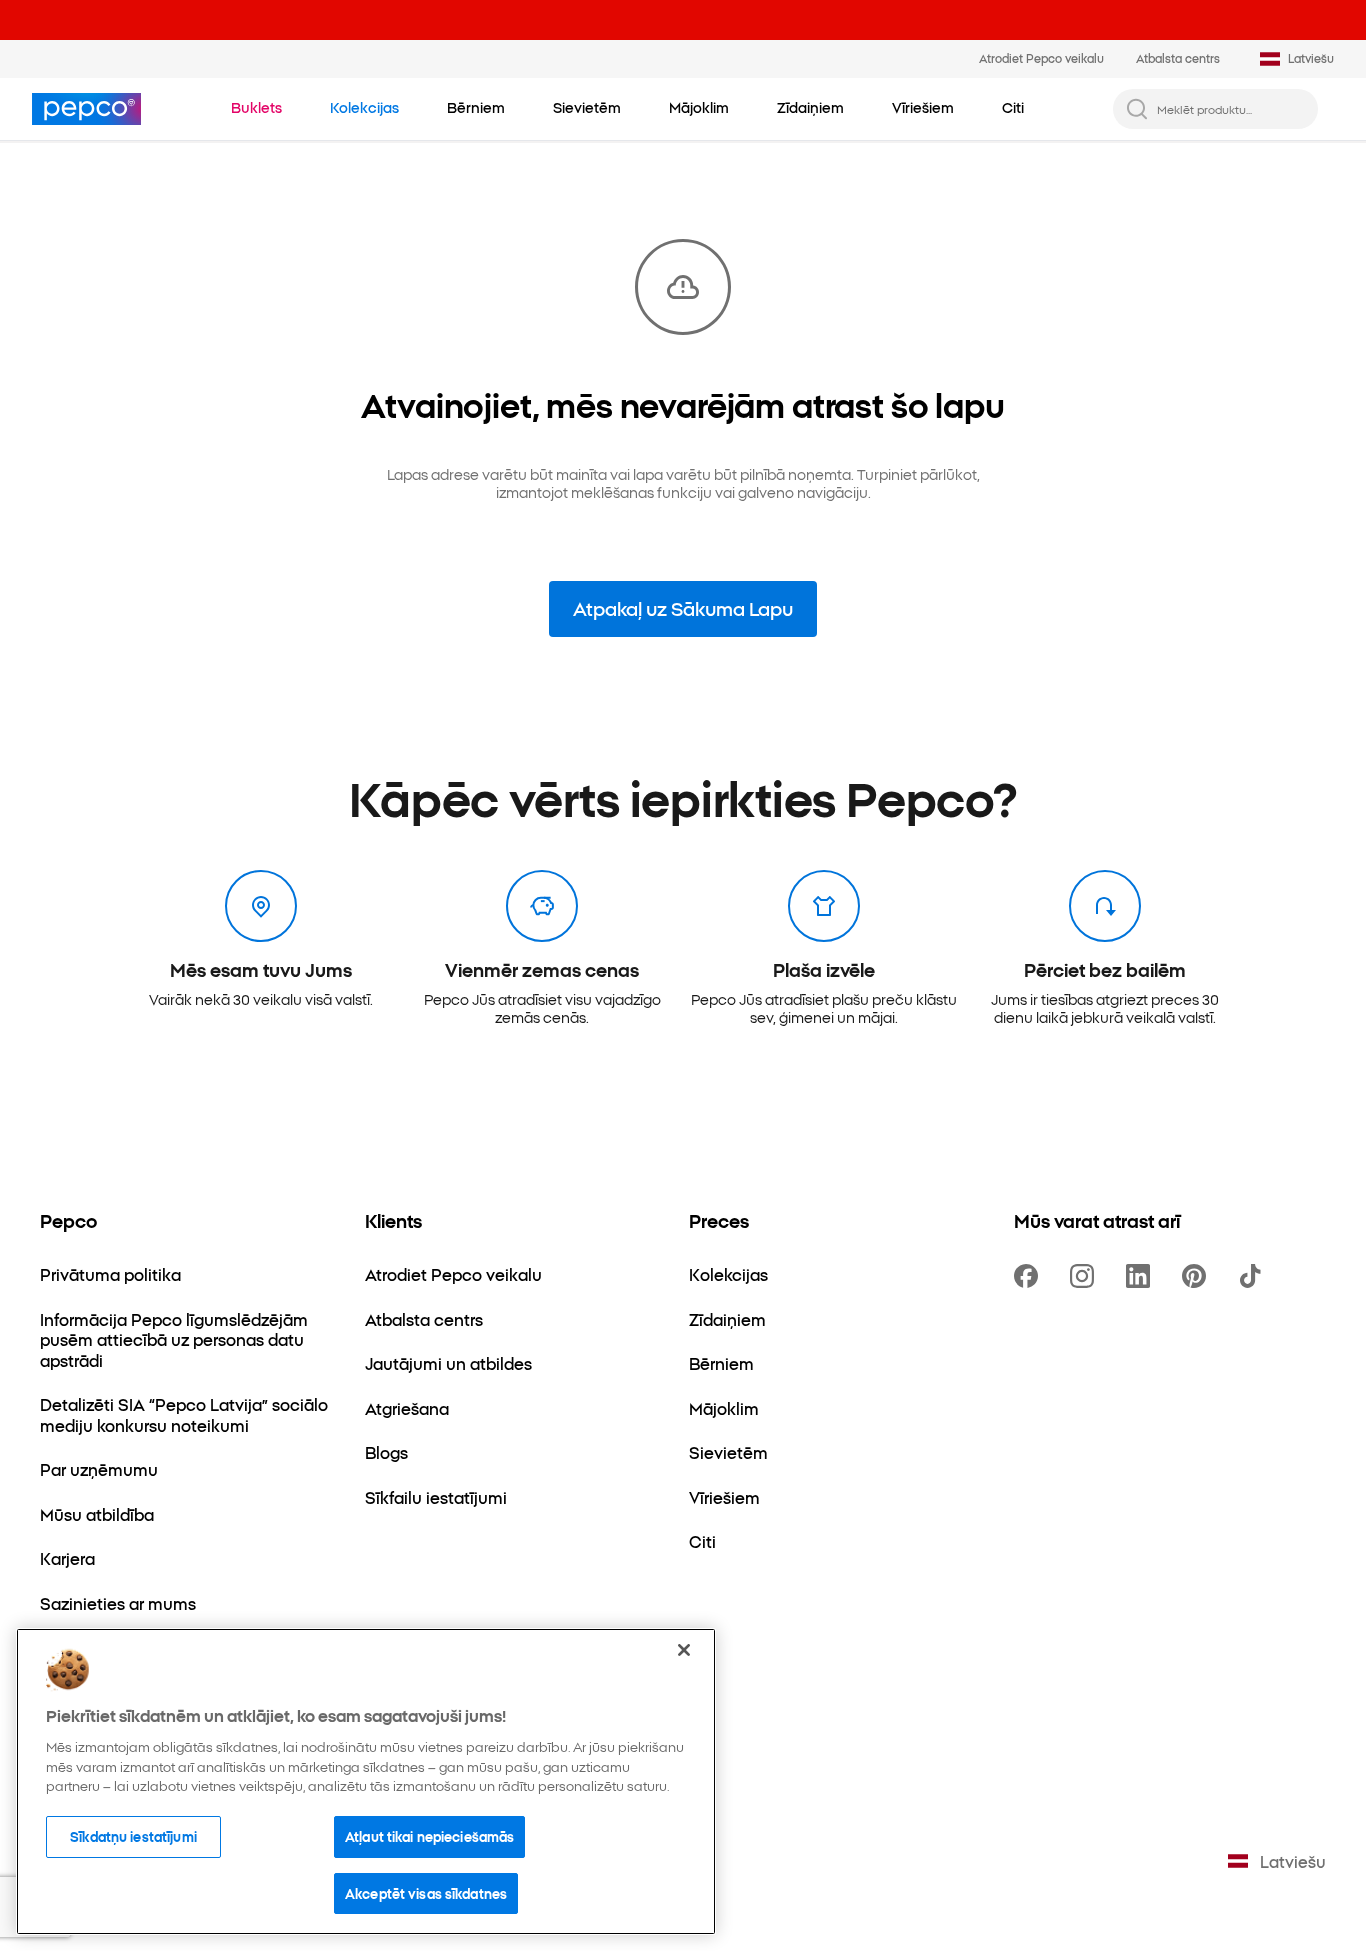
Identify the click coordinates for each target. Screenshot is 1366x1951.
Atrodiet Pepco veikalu (1041, 58)
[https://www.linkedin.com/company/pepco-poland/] (1142, 1276)
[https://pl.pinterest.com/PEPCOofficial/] (1198, 1276)
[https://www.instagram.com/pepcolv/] (1086, 1276)
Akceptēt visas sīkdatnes (426, 1893)
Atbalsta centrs (1178, 58)
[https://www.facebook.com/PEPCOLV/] (1030, 1276)
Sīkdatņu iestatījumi (133, 1836)
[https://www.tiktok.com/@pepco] (1254, 1276)
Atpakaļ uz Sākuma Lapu (683, 608)
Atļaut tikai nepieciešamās (429, 1836)
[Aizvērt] (684, 1650)
